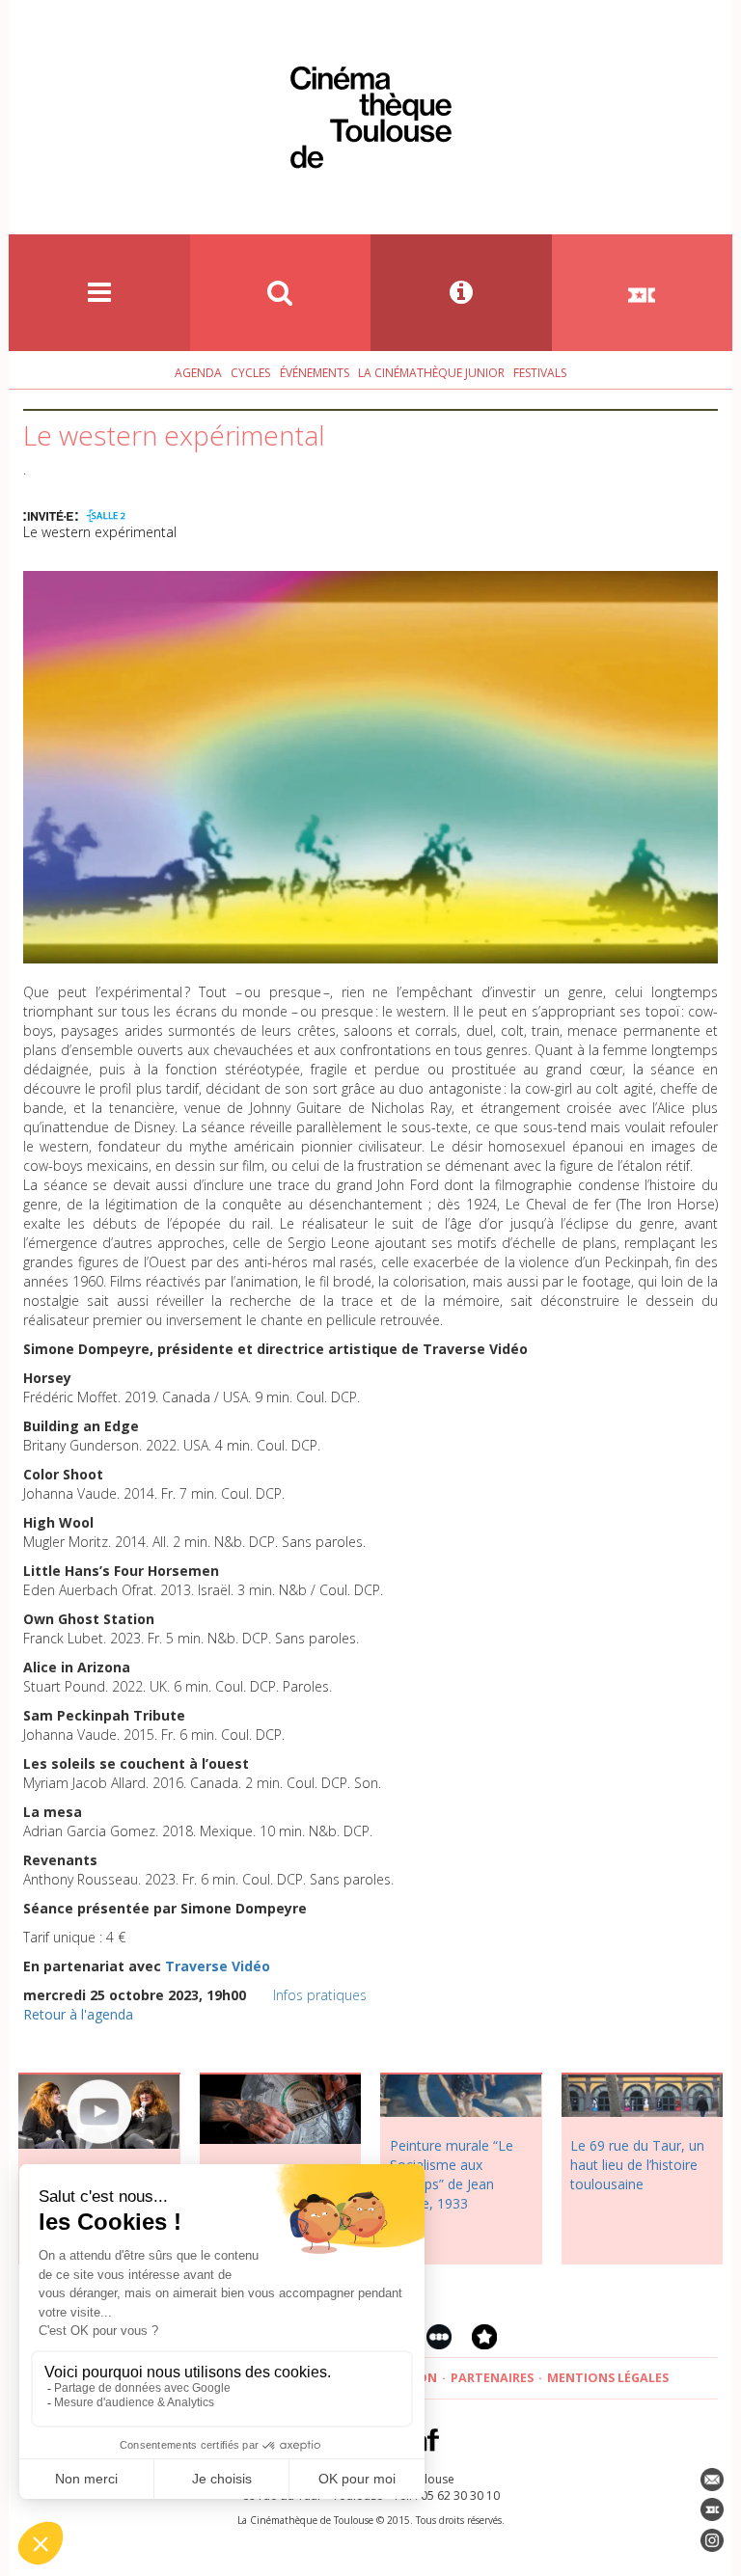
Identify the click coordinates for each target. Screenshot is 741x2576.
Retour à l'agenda (78, 2014)
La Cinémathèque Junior (431, 373)
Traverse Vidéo (218, 1966)
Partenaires (492, 2378)
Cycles (250, 373)
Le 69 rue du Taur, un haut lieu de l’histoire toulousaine (637, 2165)
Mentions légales (608, 2378)
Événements (315, 373)
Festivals (540, 373)
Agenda (198, 373)
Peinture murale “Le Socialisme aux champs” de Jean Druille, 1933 (452, 2174)
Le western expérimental (100, 532)
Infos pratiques (320, 1995)
